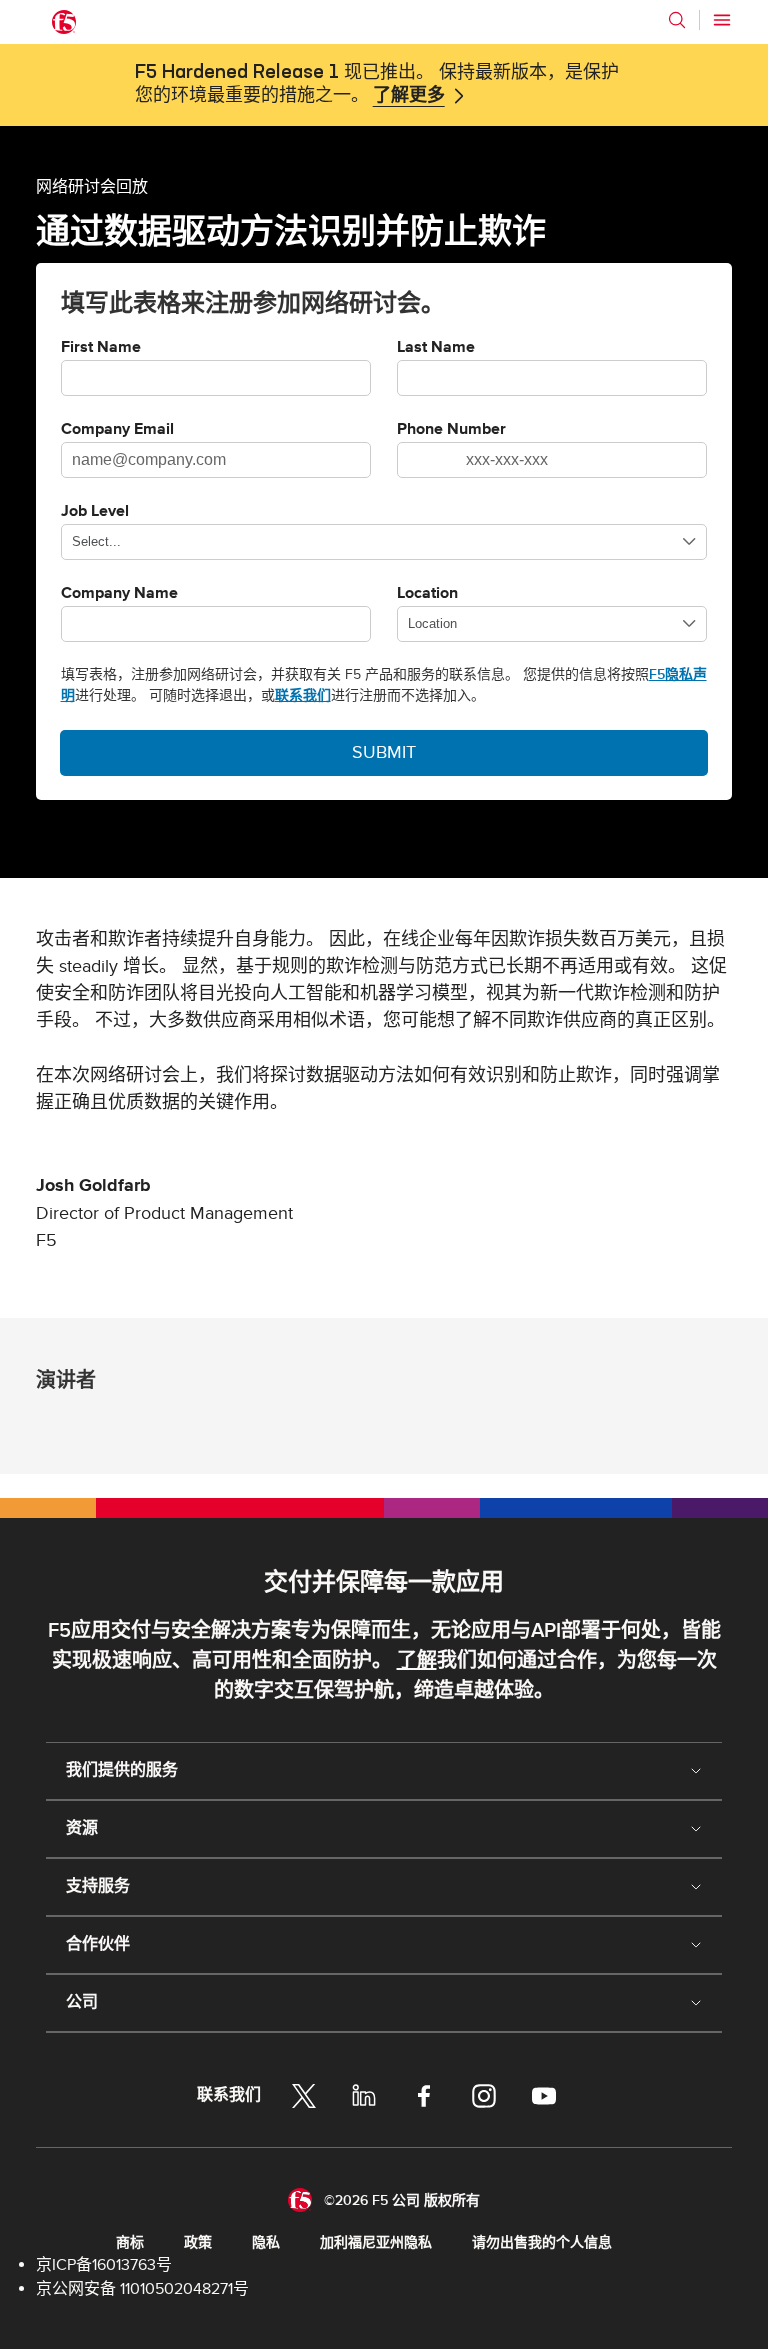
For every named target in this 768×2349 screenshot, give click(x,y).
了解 (417, 1661)
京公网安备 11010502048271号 (142, 2289)
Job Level (95, 512)
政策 (198, 2242)
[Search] (677, 20)
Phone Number (451, 430)
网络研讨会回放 (92, 186)
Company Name (119, 594)
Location (427, 594)
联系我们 (303, 695)
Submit (384, 752)
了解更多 (409, 96)
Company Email (117, 430)
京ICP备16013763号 (104, 2265)
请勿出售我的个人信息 (542, 2242)
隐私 (266, 2242)
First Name (101, 348)
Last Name (436, 348)
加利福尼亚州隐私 (376, 2242)
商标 (130, 2242)
